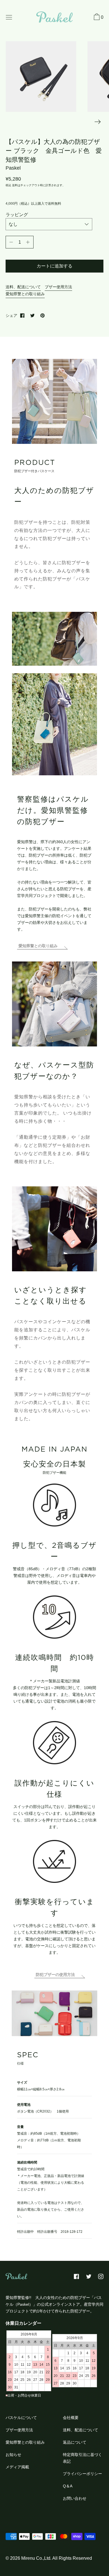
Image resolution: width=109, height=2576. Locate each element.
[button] (98, 18)
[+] (28, 242)
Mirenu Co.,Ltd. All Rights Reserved (57, 2558)
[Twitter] (32, 315)
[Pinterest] (42, 315)
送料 (15, 185)
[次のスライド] (98, 122)
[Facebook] (22, 315)
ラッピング (17, 215)
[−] (11, 242)
